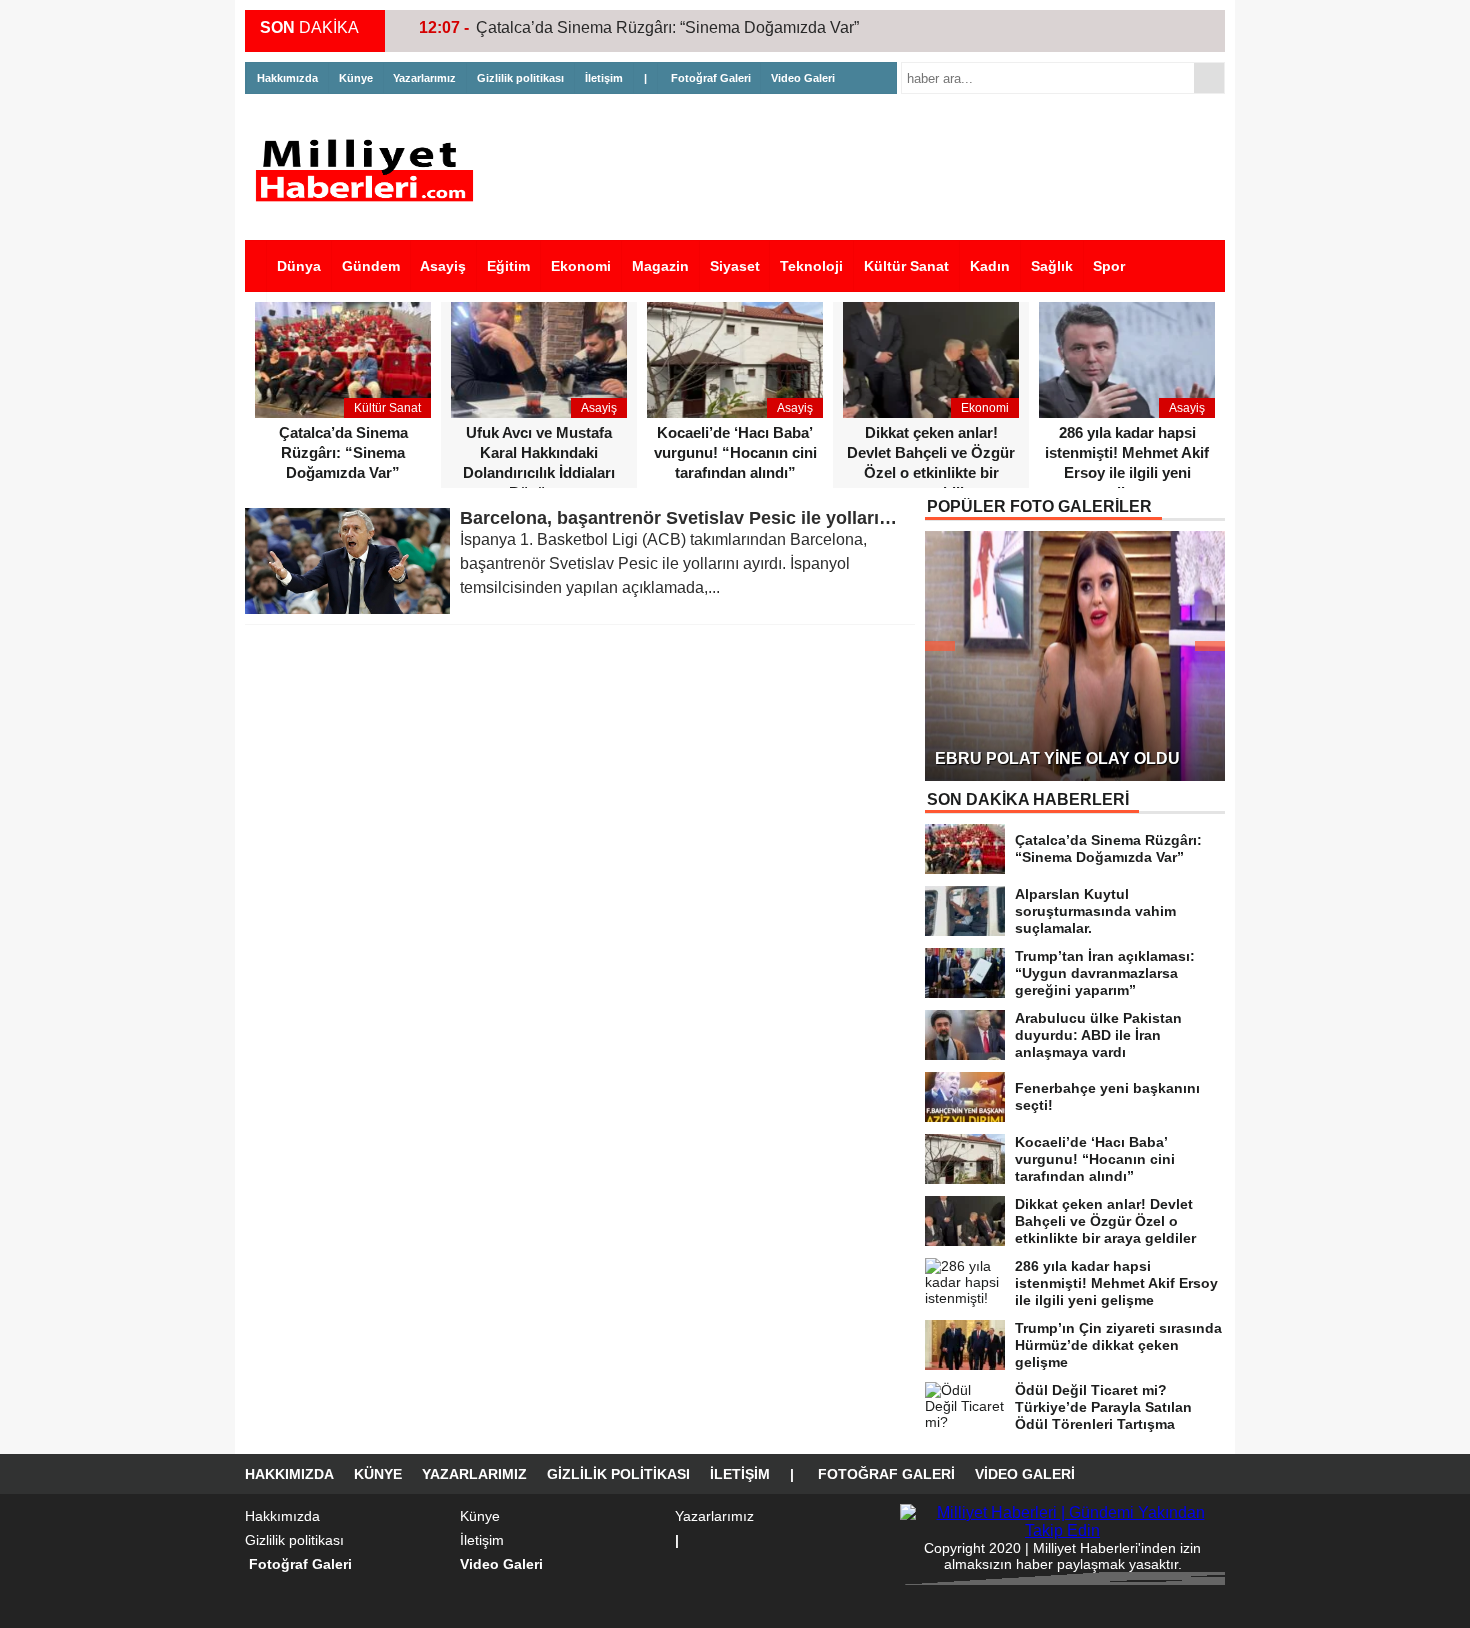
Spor (1109, 266)
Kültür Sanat (906, 266)
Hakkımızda (287, 78)
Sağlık (1052, 266)
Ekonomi (581, 266)
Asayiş (443, 266)
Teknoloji (811, 266)
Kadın (990, 266)
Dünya (299, 266)
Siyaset (735, 266)
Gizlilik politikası (520, 78)
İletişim (604, 78)
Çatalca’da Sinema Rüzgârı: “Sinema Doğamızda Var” (667, 27)
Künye (356, 78)
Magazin (660, 266)
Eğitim (508, 266)
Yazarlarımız (424, 78)
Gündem (371, 266)
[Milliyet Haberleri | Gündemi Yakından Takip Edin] (370, 170)
